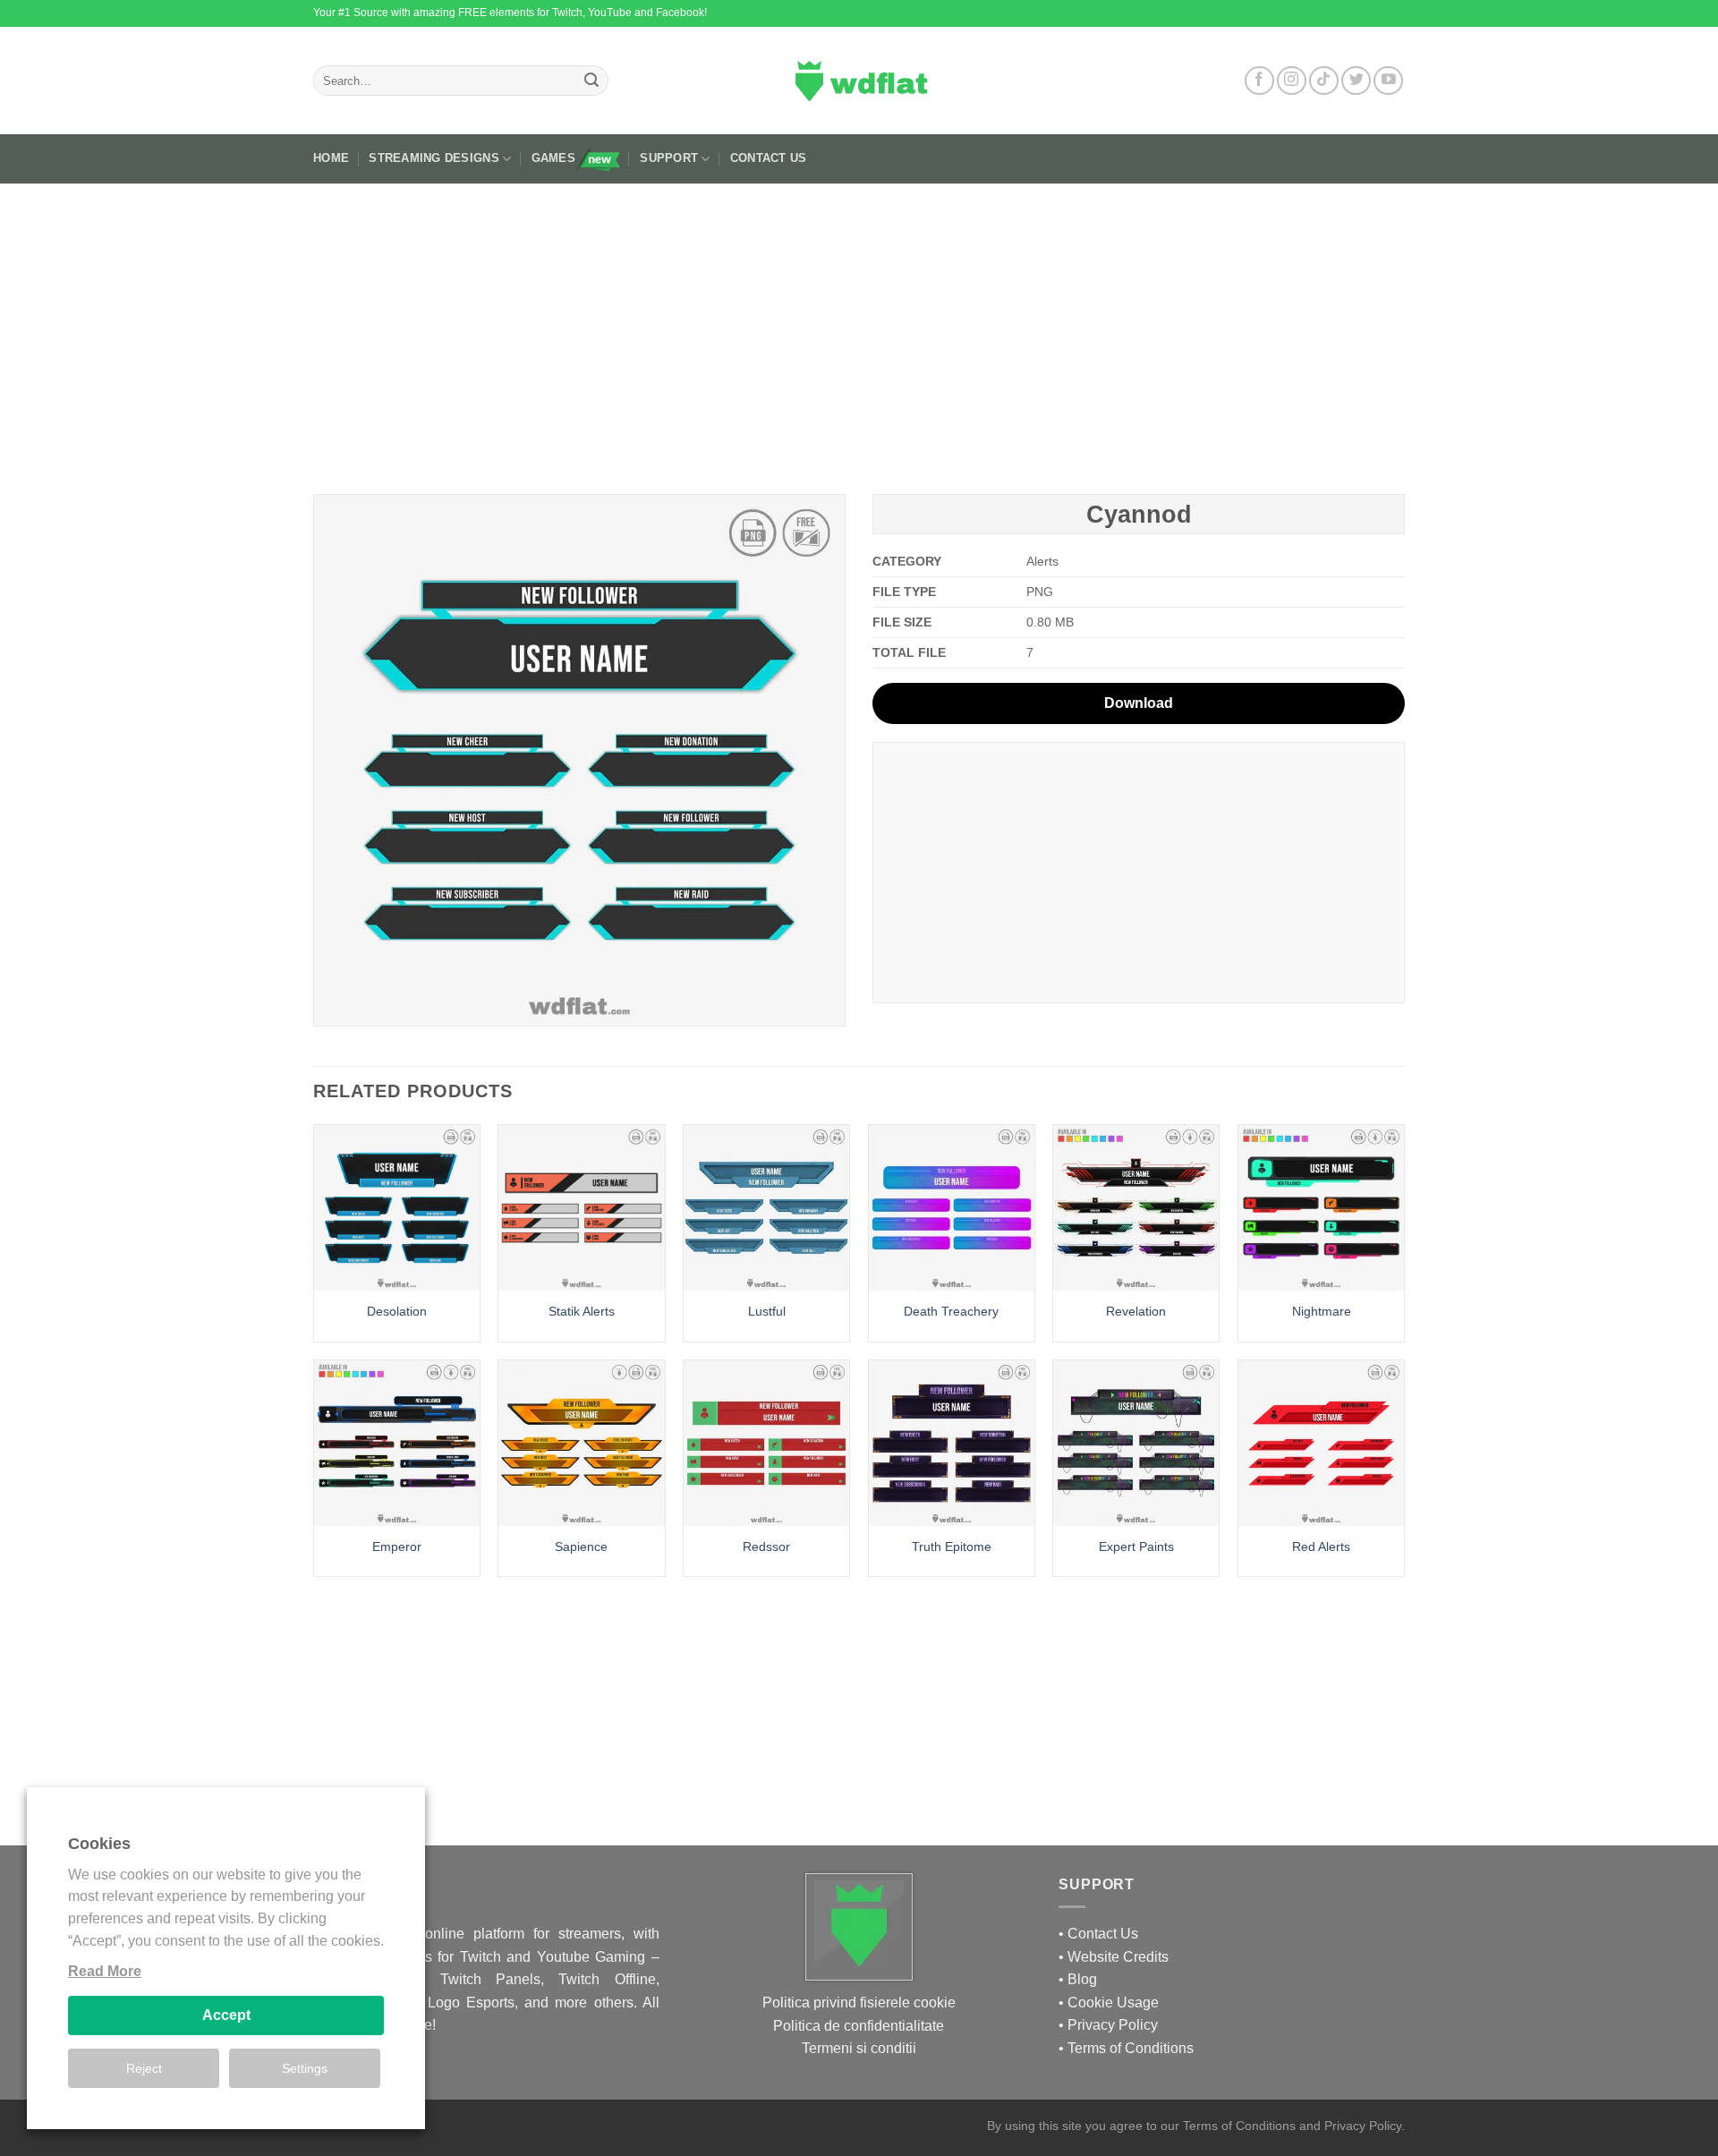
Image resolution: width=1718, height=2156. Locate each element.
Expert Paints (1136, 1547)
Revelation (1136, 1311)
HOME (331, 158)
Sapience (581, 1547)
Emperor (397, 1547)
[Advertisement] (859, 332)
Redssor (766, 1547)
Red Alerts (1321, 1547)
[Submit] (591, 81)
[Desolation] (397, 1208)
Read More (105, 1971)
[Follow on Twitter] (1356, 81)
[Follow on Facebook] (1259, 81)
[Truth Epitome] (952, 1443)
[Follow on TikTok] (1324, 81)
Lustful (767, 1311)
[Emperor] (397, 1443)
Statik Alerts (582, 1311)
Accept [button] (226, 2015)
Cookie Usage (1113, 2003)
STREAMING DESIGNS (434, 158)
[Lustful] (766, 1208)
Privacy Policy (1113, 2025)
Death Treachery (951, 1311)
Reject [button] (144, 2068)
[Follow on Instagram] (1292, 81)
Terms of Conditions (1131, 2048)
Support (669, 158)
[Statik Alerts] (581, 1208)
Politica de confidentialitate (859, 2026)
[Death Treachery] (952, 1208)
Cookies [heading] (99, 1844)
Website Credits (1118, 1957)
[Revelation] (1136, 1208)
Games (553, 158)
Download (1139, 703)
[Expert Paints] (1136, 1443)
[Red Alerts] (1321, 1443)
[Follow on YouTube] (1388, 81)
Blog (1082, 1979)
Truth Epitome (952, 1547)
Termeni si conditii (859, 2048)
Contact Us (769, 158)
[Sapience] (581, 1443)
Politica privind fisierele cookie (859, 2003)
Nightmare (1322, 1311)
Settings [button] (305, 2068)
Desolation (397, 1311)
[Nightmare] (1321, 1208)
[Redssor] (766, 1443)
